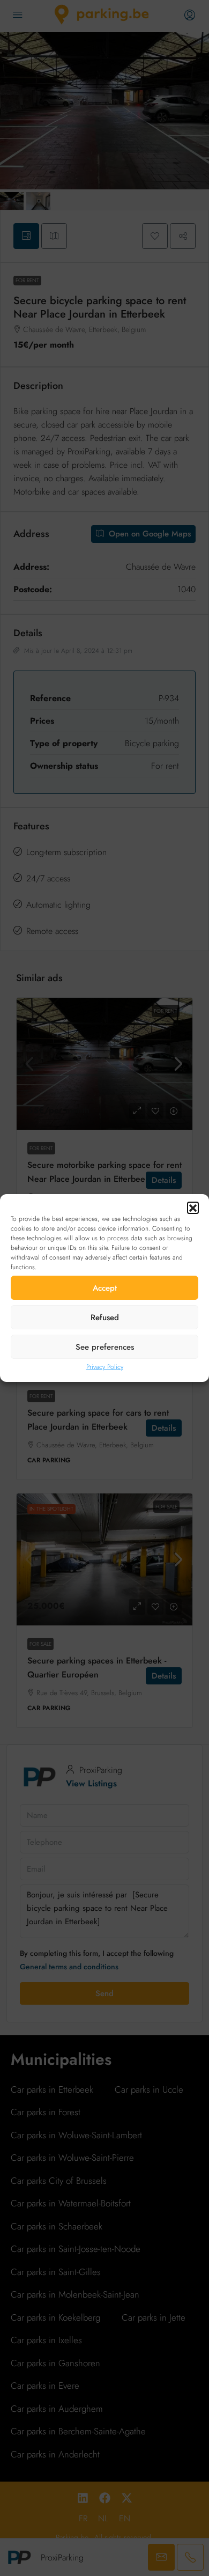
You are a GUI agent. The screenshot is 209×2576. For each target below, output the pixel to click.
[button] (193, 1208)
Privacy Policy (105, 1367)
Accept (105, 1288)
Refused (105, 1318)
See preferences (105, 1347)
